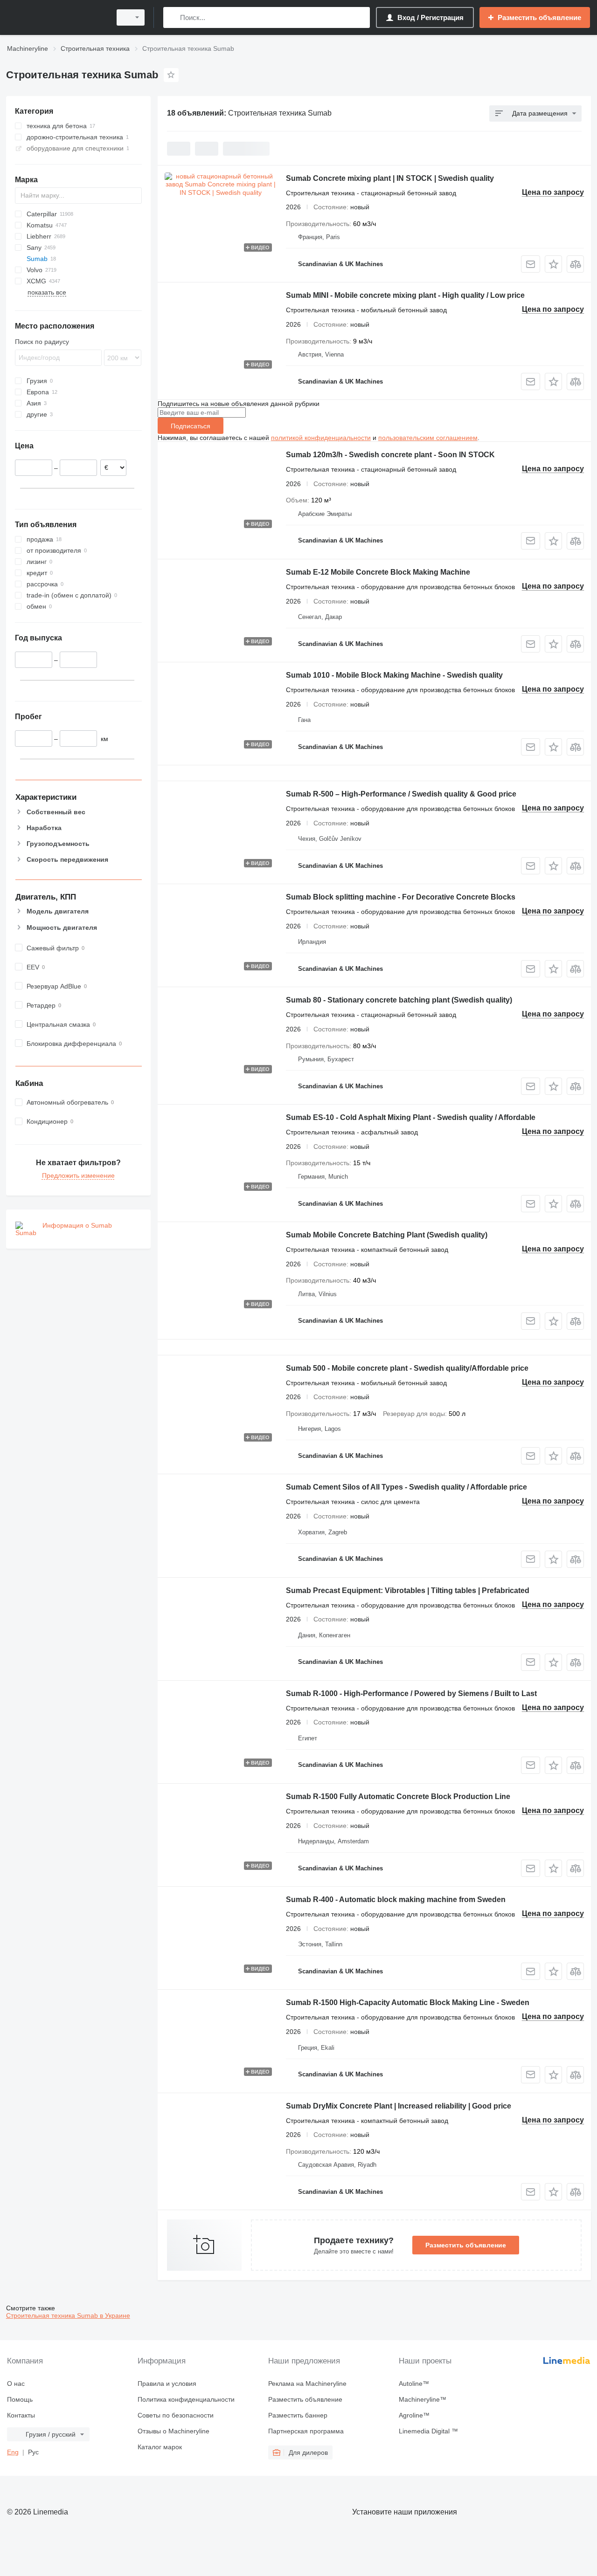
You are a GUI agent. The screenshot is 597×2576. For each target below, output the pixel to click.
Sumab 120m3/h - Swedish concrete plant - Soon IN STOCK (390, 455)
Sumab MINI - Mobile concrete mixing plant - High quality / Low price (405, 295)
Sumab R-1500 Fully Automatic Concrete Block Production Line (398, 1796)
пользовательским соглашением (428, 438)
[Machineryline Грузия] (56, 17)
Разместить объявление (466, 2245)
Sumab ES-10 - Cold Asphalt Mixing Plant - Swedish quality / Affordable (411, 1117)
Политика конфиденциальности (186, 2399)
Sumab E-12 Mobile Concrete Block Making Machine (378, 572)
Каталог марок (160, 2447)
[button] (553, 264)
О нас (16, 2384)
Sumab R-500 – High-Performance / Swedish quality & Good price (401, 794)
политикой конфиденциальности (321, 438)
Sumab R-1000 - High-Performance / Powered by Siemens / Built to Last (411, 1693)
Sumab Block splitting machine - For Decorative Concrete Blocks (401, 897)
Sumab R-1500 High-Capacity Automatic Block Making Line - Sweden (408, 2002)
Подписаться (191, 426)
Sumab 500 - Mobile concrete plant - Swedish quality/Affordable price (407, 1368)
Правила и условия (167, 2384)
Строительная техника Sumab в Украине (68, 2315)
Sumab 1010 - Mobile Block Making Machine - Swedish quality (394, 675)
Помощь (20, 2399)
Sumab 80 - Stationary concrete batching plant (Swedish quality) (399, 1000)
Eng (13, 2452)
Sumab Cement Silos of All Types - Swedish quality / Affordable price (406, 1487)
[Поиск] (172, 17)
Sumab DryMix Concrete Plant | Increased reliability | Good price (399, 2106)
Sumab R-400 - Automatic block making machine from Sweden (396, 1899)
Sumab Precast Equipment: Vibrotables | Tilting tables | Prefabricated (408, 1590)
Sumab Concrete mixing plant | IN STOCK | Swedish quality (390, 178)
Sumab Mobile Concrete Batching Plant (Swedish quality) (387, 1235)
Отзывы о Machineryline (174, 2431)
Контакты (21, 2415)
